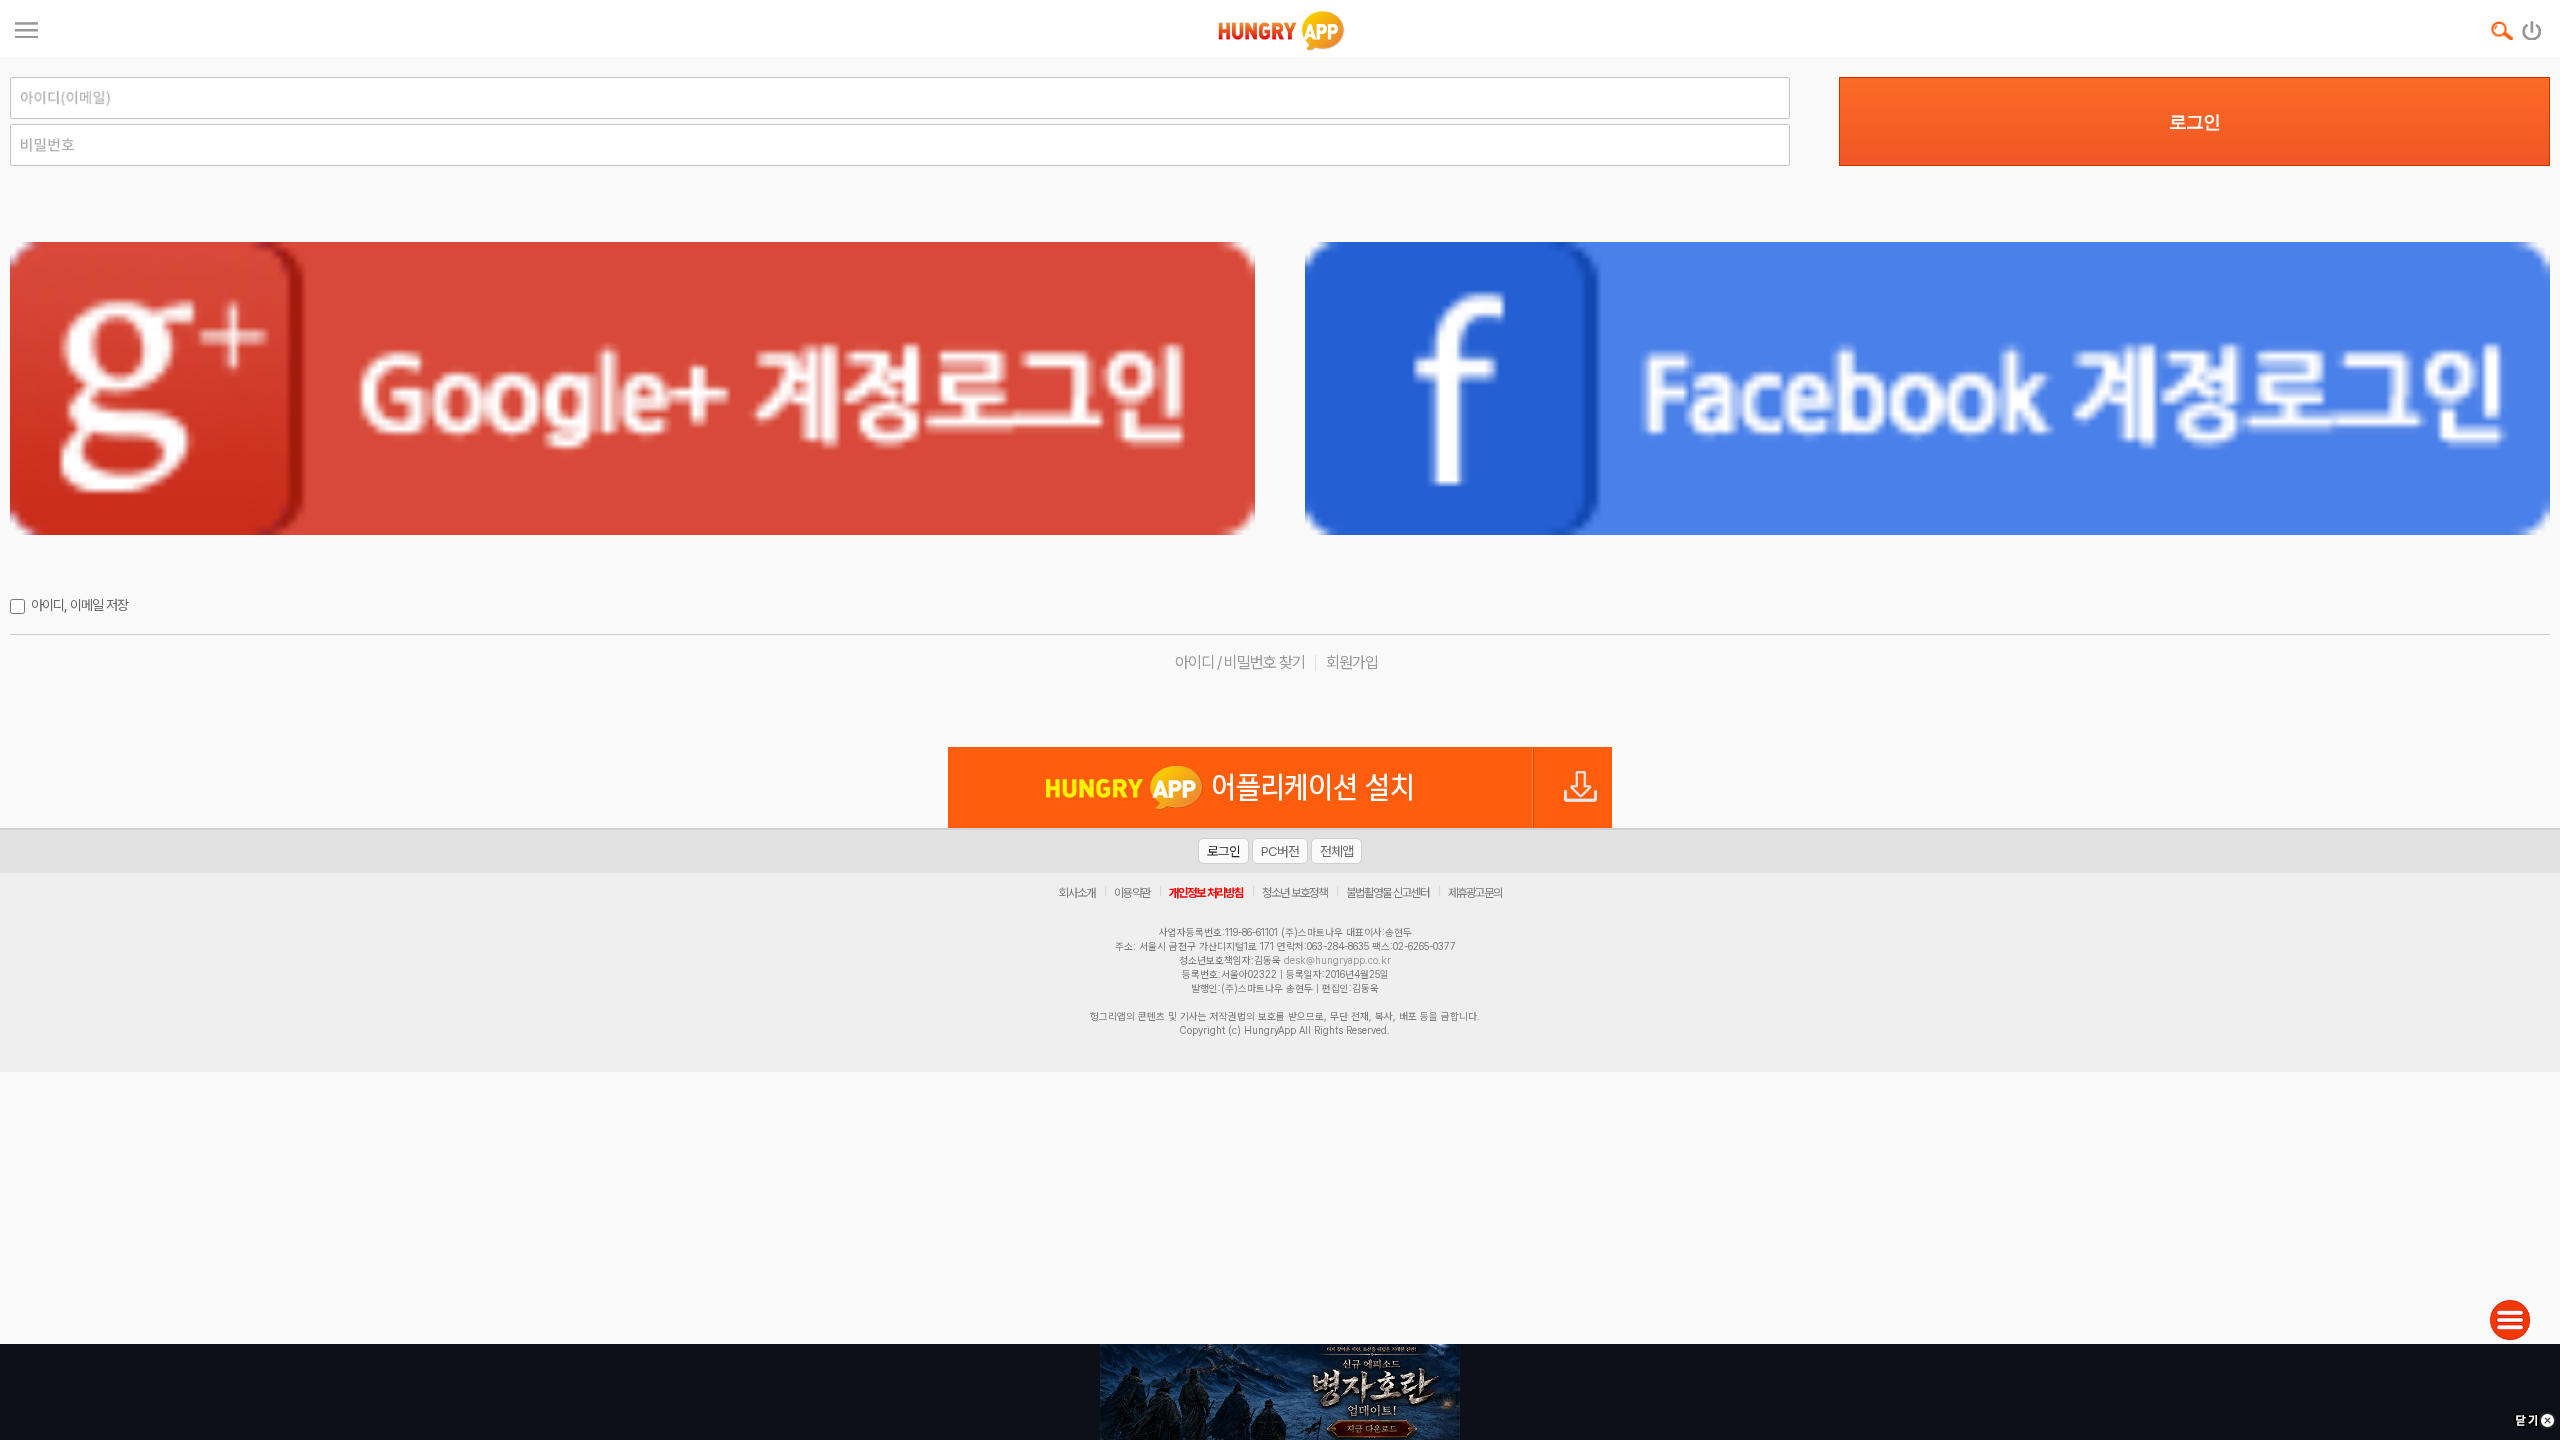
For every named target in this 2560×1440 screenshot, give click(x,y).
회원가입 (1352, 662)
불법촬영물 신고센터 (1387, 893)
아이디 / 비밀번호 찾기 (1240, 662)
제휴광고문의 (1475, 893)
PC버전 (1280, 851)
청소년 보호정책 (1294, 893)
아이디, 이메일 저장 (79, 605)
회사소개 (1077, 893)
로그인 (2194, 122)
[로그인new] (2532, 26)
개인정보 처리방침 (1206, 893)
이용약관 (1132, 893)
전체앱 (1336, 851)
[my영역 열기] (26, 27)
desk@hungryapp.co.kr (1337, 960)
